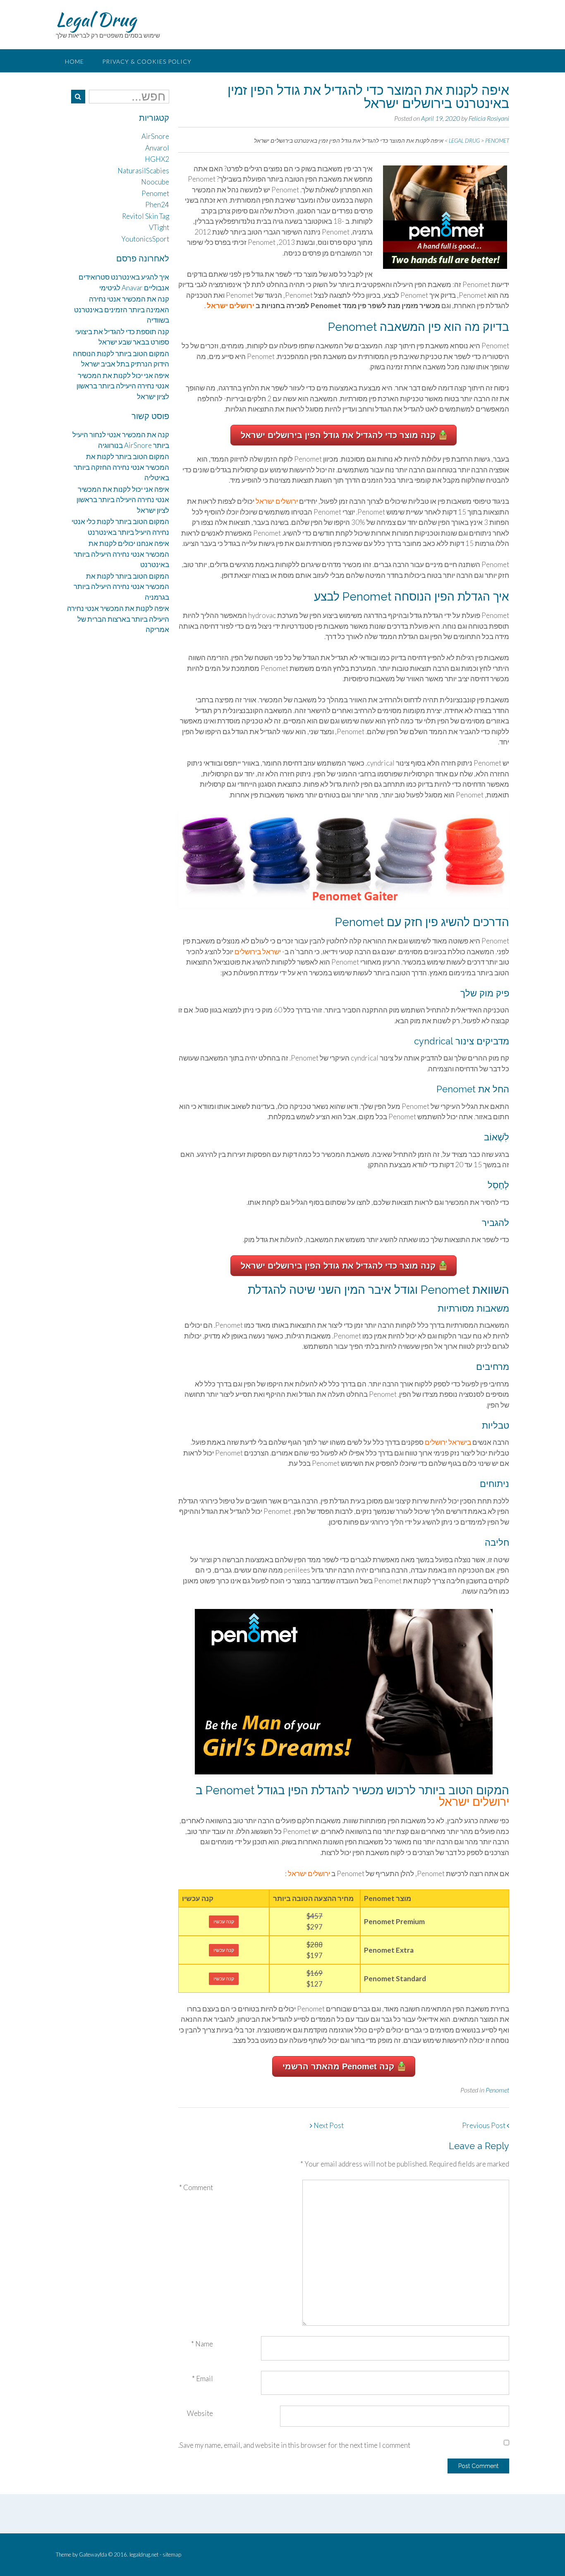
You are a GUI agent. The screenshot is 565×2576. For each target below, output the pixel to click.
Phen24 (157, 205)
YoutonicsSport (145, 239)
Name (202, 2344)
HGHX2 (157, 159)
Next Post (328, 2125)
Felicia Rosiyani (489, 118)
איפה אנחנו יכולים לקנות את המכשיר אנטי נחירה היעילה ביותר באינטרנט (121, 554)
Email (202, 2378)
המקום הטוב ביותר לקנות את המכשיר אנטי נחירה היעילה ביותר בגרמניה (121, 587)
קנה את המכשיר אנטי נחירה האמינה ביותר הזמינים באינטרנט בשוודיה (122, 309)
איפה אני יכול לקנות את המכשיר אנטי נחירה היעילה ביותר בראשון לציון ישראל (123, 386)
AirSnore (155, 136)
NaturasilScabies (143, 171)
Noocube (155, 182)
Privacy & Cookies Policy (147, 61)
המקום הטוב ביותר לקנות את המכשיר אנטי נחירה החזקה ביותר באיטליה (121, 467)
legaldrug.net (144, 2554)
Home (74, 61)
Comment (196, 2187)
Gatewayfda (93, 2554)
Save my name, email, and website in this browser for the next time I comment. (294, 2445)
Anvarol (157, 148)
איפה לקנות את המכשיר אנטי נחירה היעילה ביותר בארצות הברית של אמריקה (118, 619)
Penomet (497, 2090)
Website (200, 2413)
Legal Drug (96, 19)
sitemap (172, 2554)
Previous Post (484, 2125)
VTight (159, 227)
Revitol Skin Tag (146, 216)
